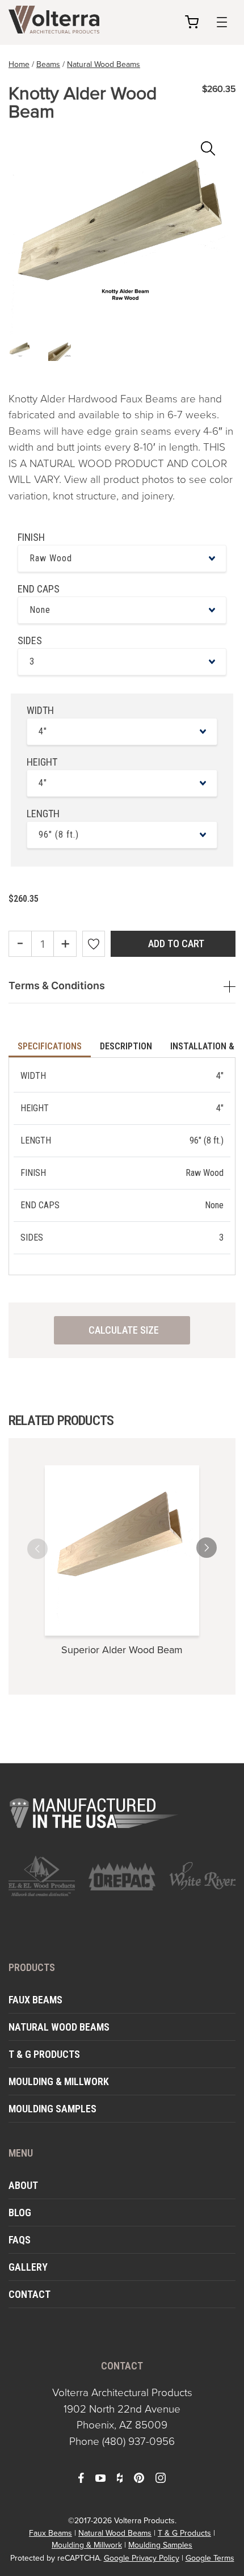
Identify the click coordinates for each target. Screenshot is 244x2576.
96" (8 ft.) (59, 835)
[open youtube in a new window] (100, 2477)
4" (43, 731)
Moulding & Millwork (59, 2081)
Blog (20, 2212)
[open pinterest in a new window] (139, 2477)
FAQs (20, 2240)
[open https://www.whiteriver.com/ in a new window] (202, 1876)
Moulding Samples (52, 2109)
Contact (30, 2294)
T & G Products (44, 2054)
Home (19, 64)
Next (196, 1545)
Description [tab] (126, 1046)
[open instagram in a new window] (161, 2477)
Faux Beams (35, 2000)
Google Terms (210, 2558)
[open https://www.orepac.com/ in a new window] (122, 1876)
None (40, 610)
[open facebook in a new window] (81, 2477)
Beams (48, 64)
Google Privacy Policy (142, 2558)
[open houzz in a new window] (120, 2477)
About (23, 2185)
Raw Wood (51, 558)
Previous (48, 1545)
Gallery (28, 2267)
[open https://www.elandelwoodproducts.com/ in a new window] (42, 1876)
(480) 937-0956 (138, 2441)
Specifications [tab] (50, 1046)
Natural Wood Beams (104, 64)
